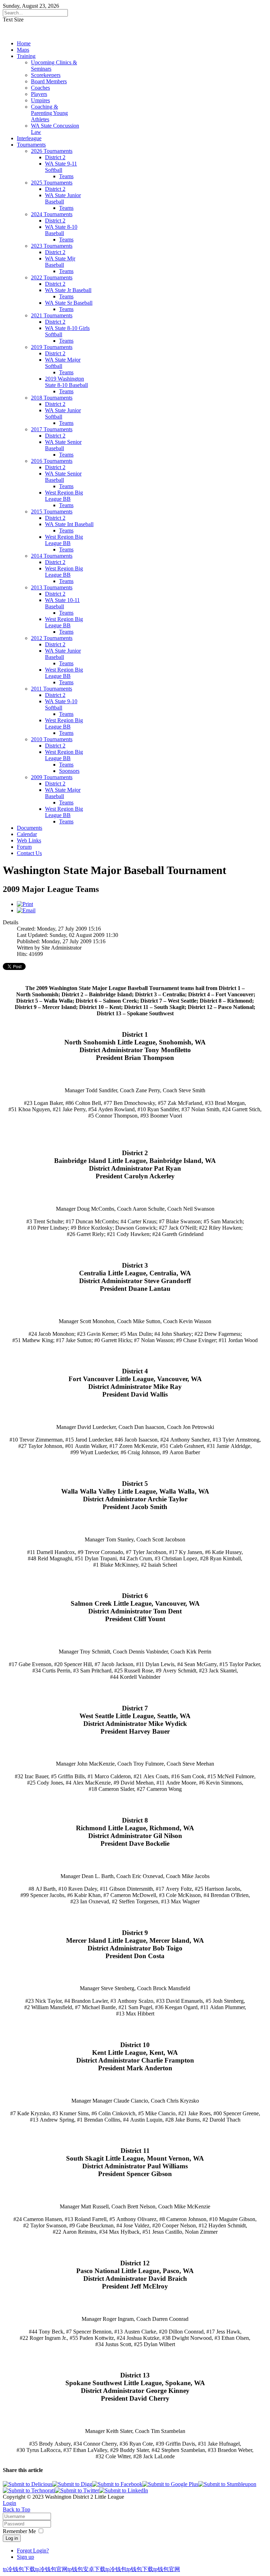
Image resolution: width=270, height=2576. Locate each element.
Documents (30, 828)
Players (39, 94)
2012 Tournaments (52, 638)
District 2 (55, 157)
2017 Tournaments (52, 429)
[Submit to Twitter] (77, 2490)
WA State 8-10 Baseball (61, 230)
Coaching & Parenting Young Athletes (49, 113)
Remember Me (19, 2531)
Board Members (49, 81)
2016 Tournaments (52, 461)
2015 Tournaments (52, 512)
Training (26, 56)
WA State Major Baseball (63, 793)
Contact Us (29, 853)
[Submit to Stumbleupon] (227, 2484)
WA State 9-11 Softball (61, 167)
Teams (66, 176)
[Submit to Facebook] (117, 2484)
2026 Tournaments (52, 151)
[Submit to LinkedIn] (124, 2490)
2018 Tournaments (52, 398)
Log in (12, 2538)
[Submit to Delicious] (28, 2484)
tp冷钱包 (116, 2569)
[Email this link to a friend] (26, 910)
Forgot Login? (33, 2551)
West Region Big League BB (64, 496)
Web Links (29, 840)
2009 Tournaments (52, 777)
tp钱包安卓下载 (86, 2569)
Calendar (27, 834)
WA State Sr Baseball (69, 303)
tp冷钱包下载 (19, 2569)
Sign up (25, 2557)
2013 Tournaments (52, 587)
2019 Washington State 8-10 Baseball (66, 382)
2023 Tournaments (52, 246)
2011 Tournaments (52, 689)
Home (24, 43)
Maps (23, 50)
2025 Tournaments (52, 183)
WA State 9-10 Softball (61, 704)
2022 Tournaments (52, 277)
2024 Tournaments (52, 214)
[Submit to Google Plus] (170, 2484)
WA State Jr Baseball (68, 290)
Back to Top (17, 2509)
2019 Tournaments (52, 347)
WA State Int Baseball (69, 524)
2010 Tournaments (52, 739)
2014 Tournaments (52, 556)
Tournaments (31, 145)
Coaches (40, 88)
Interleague (29, 138)
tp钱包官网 (167, 2569)
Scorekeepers (46, 75)
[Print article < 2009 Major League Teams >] (25, 904)
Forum (24, 847)
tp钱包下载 (140, 2569)
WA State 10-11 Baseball (62, 603)
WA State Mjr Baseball (60, 262)
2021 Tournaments (52, 315)
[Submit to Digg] (72, 2484)
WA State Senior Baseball (63, 445)
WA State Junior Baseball (63, 198)
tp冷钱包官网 (51, 2569)
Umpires (40, 100)
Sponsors (69, 771)
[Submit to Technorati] (29, 2490)
